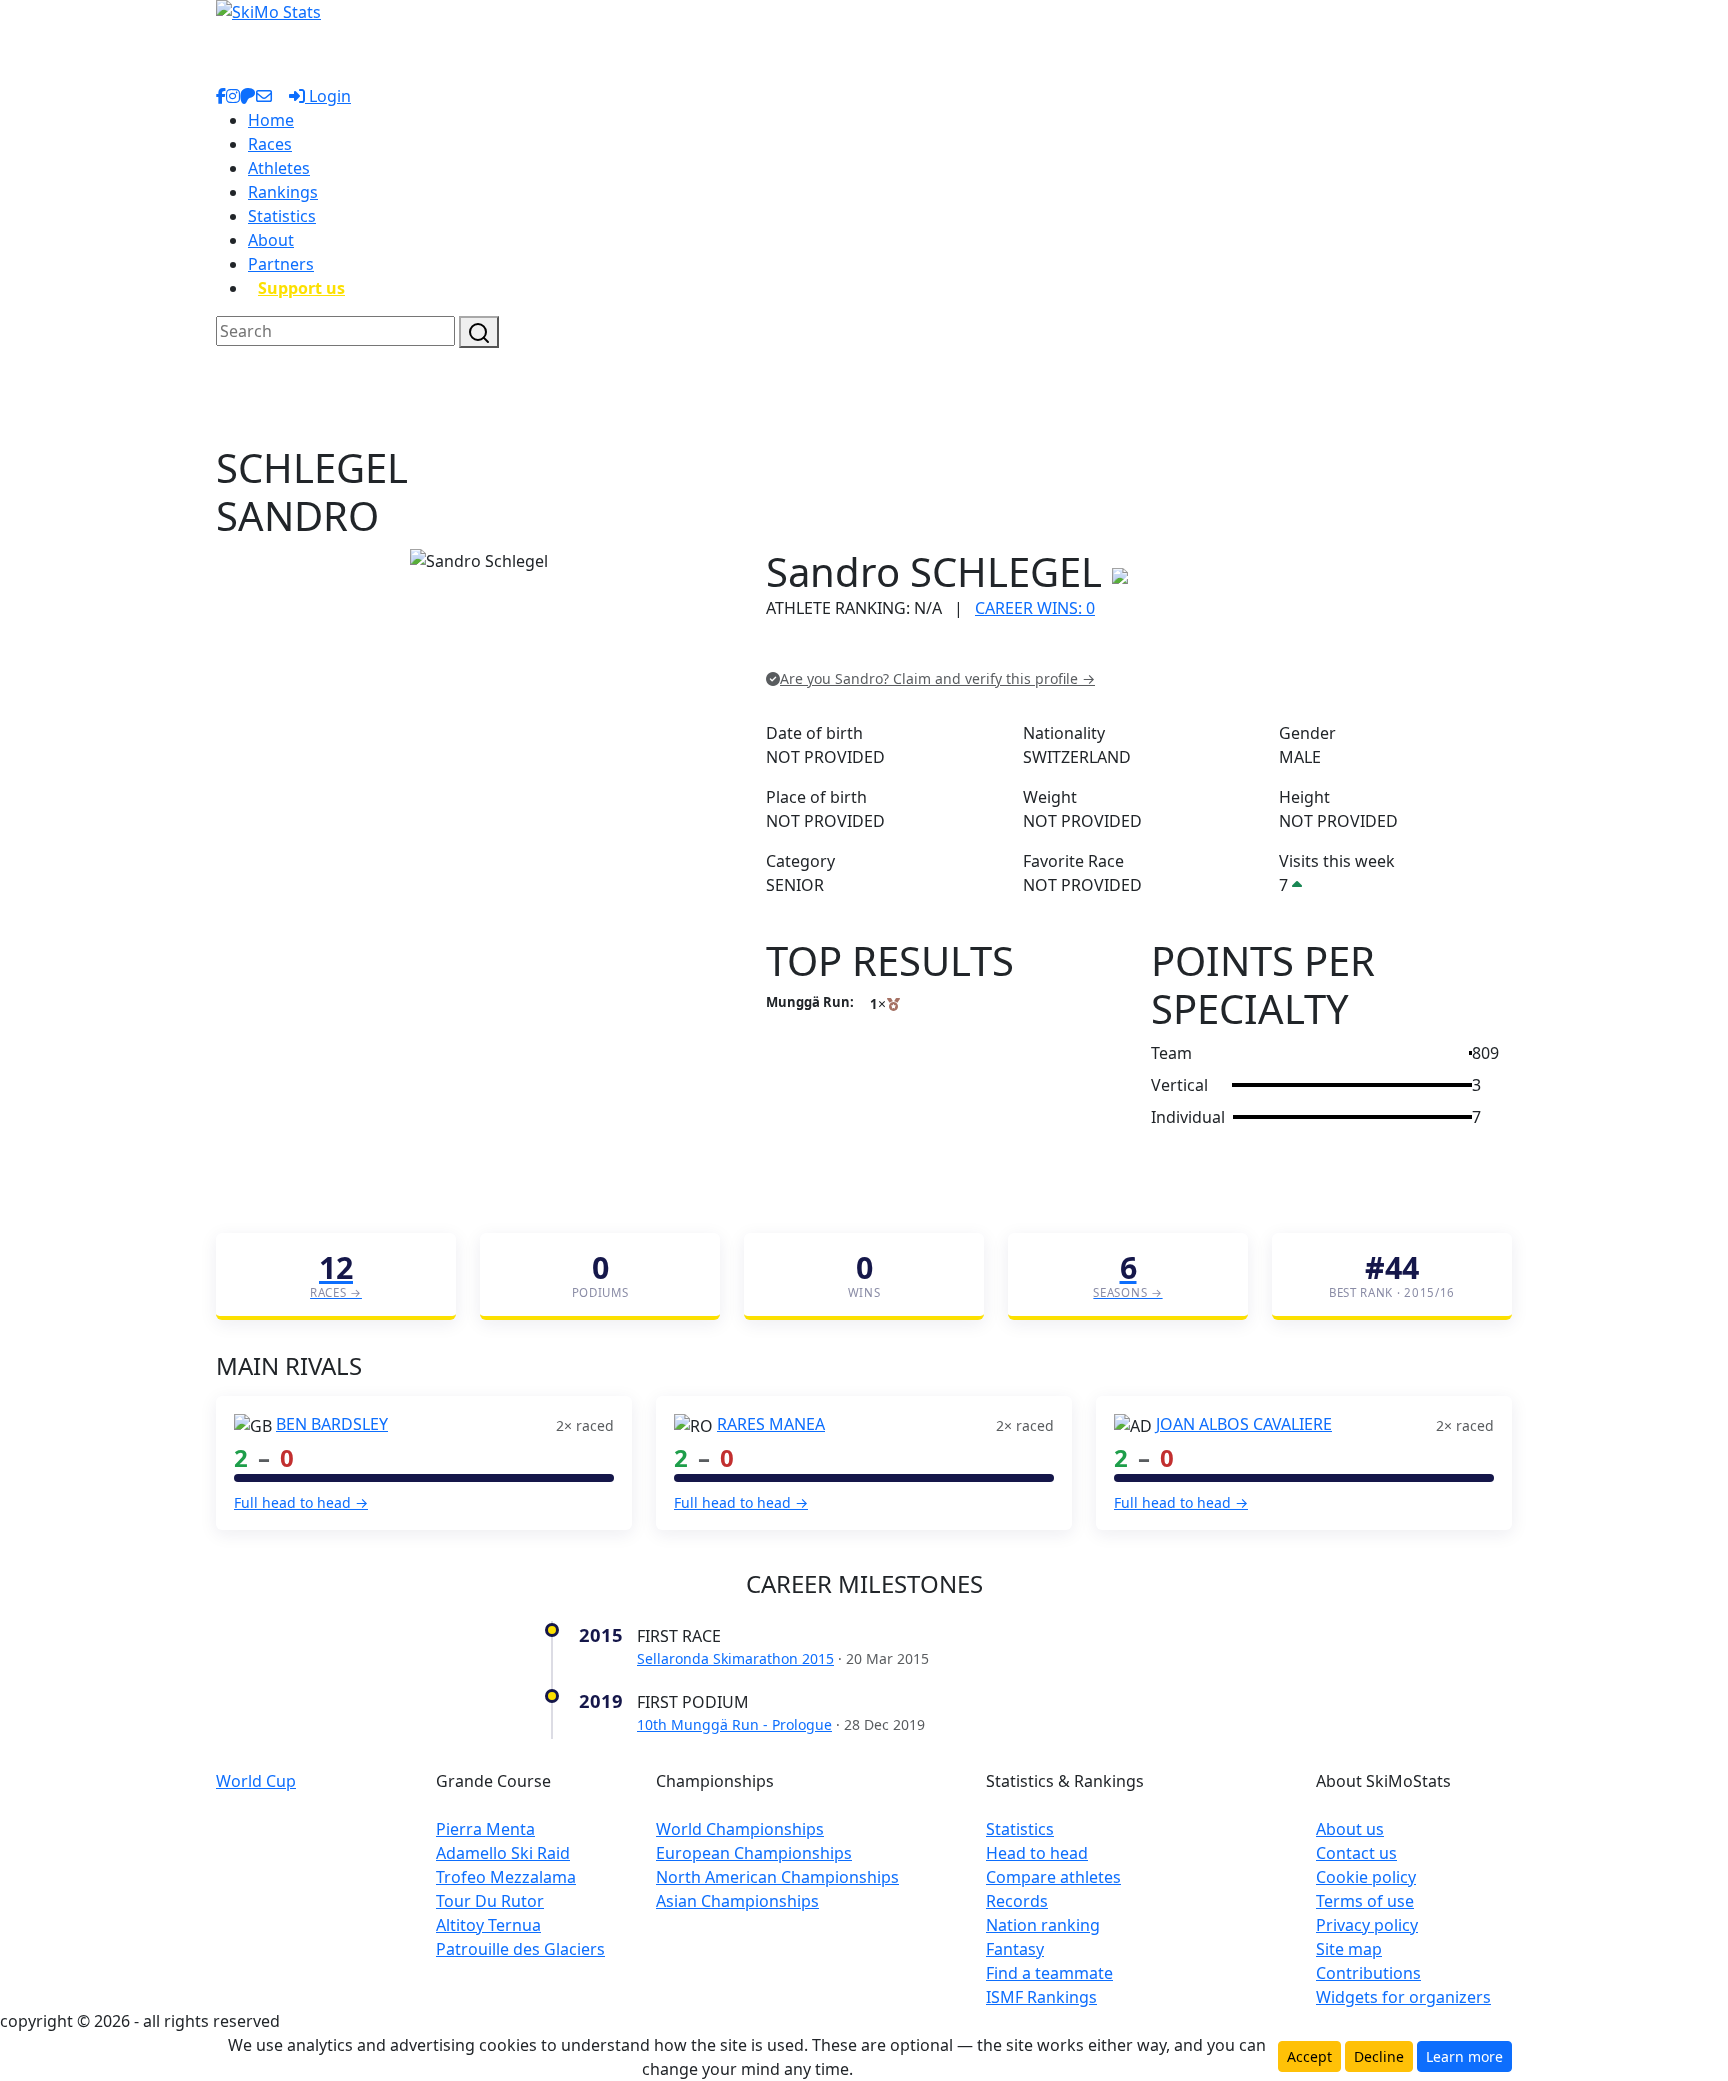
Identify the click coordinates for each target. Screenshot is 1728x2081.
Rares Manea (771, 1424)
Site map (1349, 1949)
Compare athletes (1053, 1877)
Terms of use (1365, 1901)
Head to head (1037, 1853)
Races (270, 144)
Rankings (283, 192)
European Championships (754, 1853)
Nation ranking (1043, 1925)
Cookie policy (1366, 1877)
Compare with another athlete (879, 649)
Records (1017, 1901)
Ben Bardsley (332, 1424)
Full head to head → (301, 1502)
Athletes (279, 168)
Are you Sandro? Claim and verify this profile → (937, 678)
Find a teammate (1049, 1973)
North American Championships (777, 1877)
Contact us (1356, 1853)
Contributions (1368, 1973)
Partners (281, 264)
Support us (301, 288)
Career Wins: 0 (1035, 608)
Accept (1309, 2056)
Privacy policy (1367, 1925)
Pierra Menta (485, 1829)
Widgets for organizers (1403, 1997)
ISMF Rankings (1041, 1997)
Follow (1018, 649)
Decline (1379, 2056)
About (271, 240)
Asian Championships (737, 1901)
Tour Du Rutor (490, 1901)
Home (271, 120)
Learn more (1464, 2056)
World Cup (256, 1781)
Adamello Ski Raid (503, 1853)
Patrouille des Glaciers (520, 1949)
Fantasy (1015, 1949)
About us (1350, 1829)
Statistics (282, 216)
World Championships (740, 1829)
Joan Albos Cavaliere (1244, 1424)
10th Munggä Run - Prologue (734, 1724)
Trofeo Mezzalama (506, 1877)
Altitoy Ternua (488, 1925)
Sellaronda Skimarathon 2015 (735, 1658)
